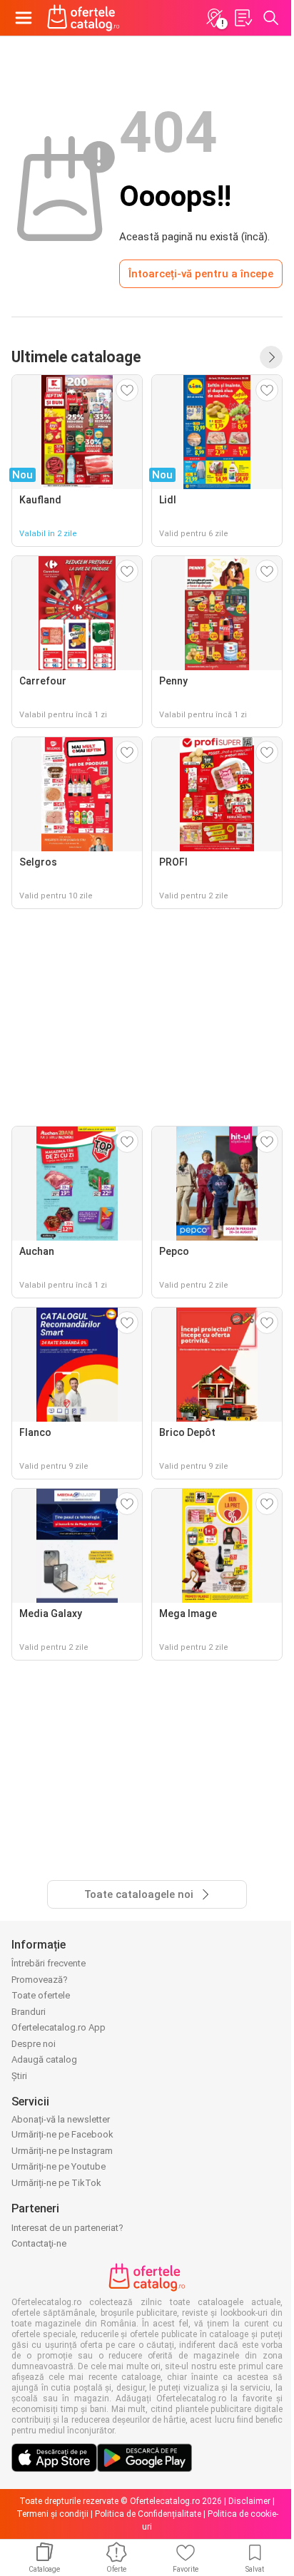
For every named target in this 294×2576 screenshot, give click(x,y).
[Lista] (243, 18)
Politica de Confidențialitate (148, 2514)
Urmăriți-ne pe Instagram (62, 2151)
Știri (19, 2076)
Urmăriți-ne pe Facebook (62, 2134)
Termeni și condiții (52, 2514)
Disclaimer (249, 2501)
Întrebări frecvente (49, 1963)
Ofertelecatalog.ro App (59, 2027)
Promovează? (40, 1980)
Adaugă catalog (44, 2059)
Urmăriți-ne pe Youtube (59, 2166)
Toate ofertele (41, 1995)
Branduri (29, 2012)
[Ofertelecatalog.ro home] (83, 18)
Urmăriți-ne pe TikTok (56, 2183)
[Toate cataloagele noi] (271, 357)
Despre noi (34, 2044)
